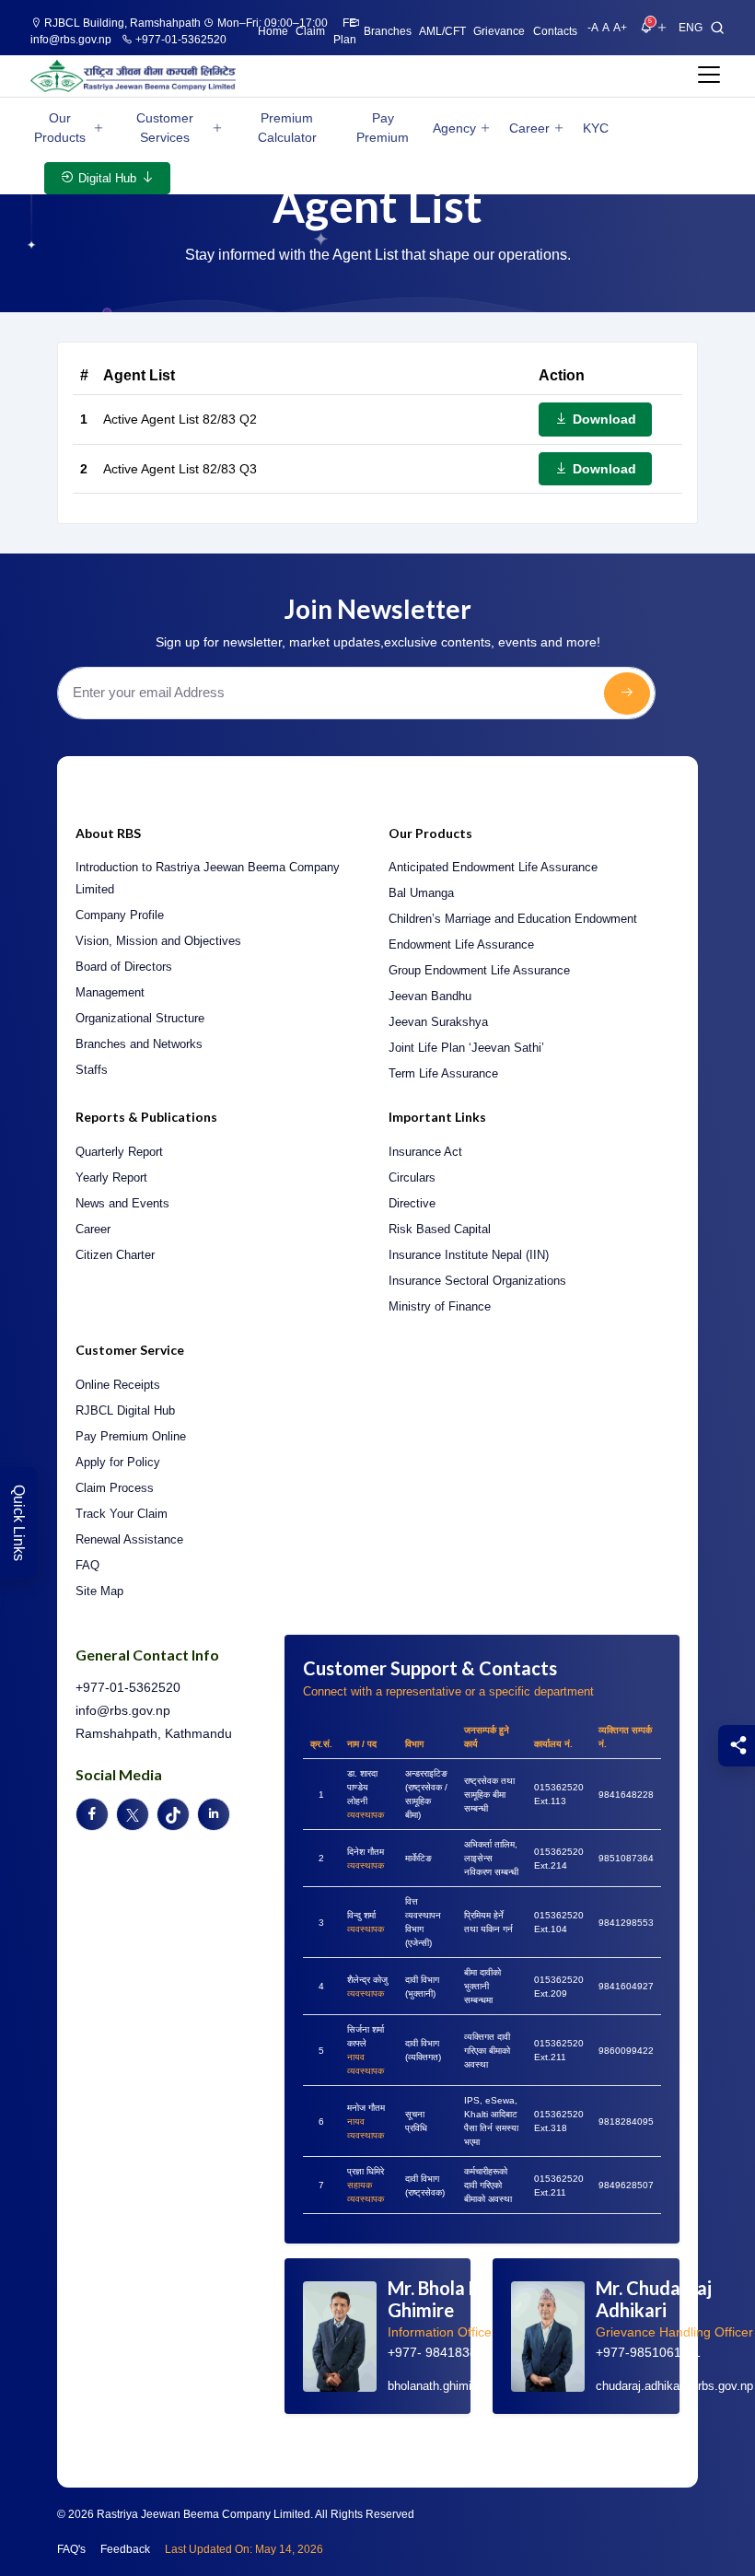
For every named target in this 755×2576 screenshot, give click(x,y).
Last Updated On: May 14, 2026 (244, 2549)
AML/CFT (442, 31)
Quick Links (19, 1523)
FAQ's (71, 2549)
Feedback (125, 2549)
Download (603, 419)
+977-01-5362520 (180, 40)
